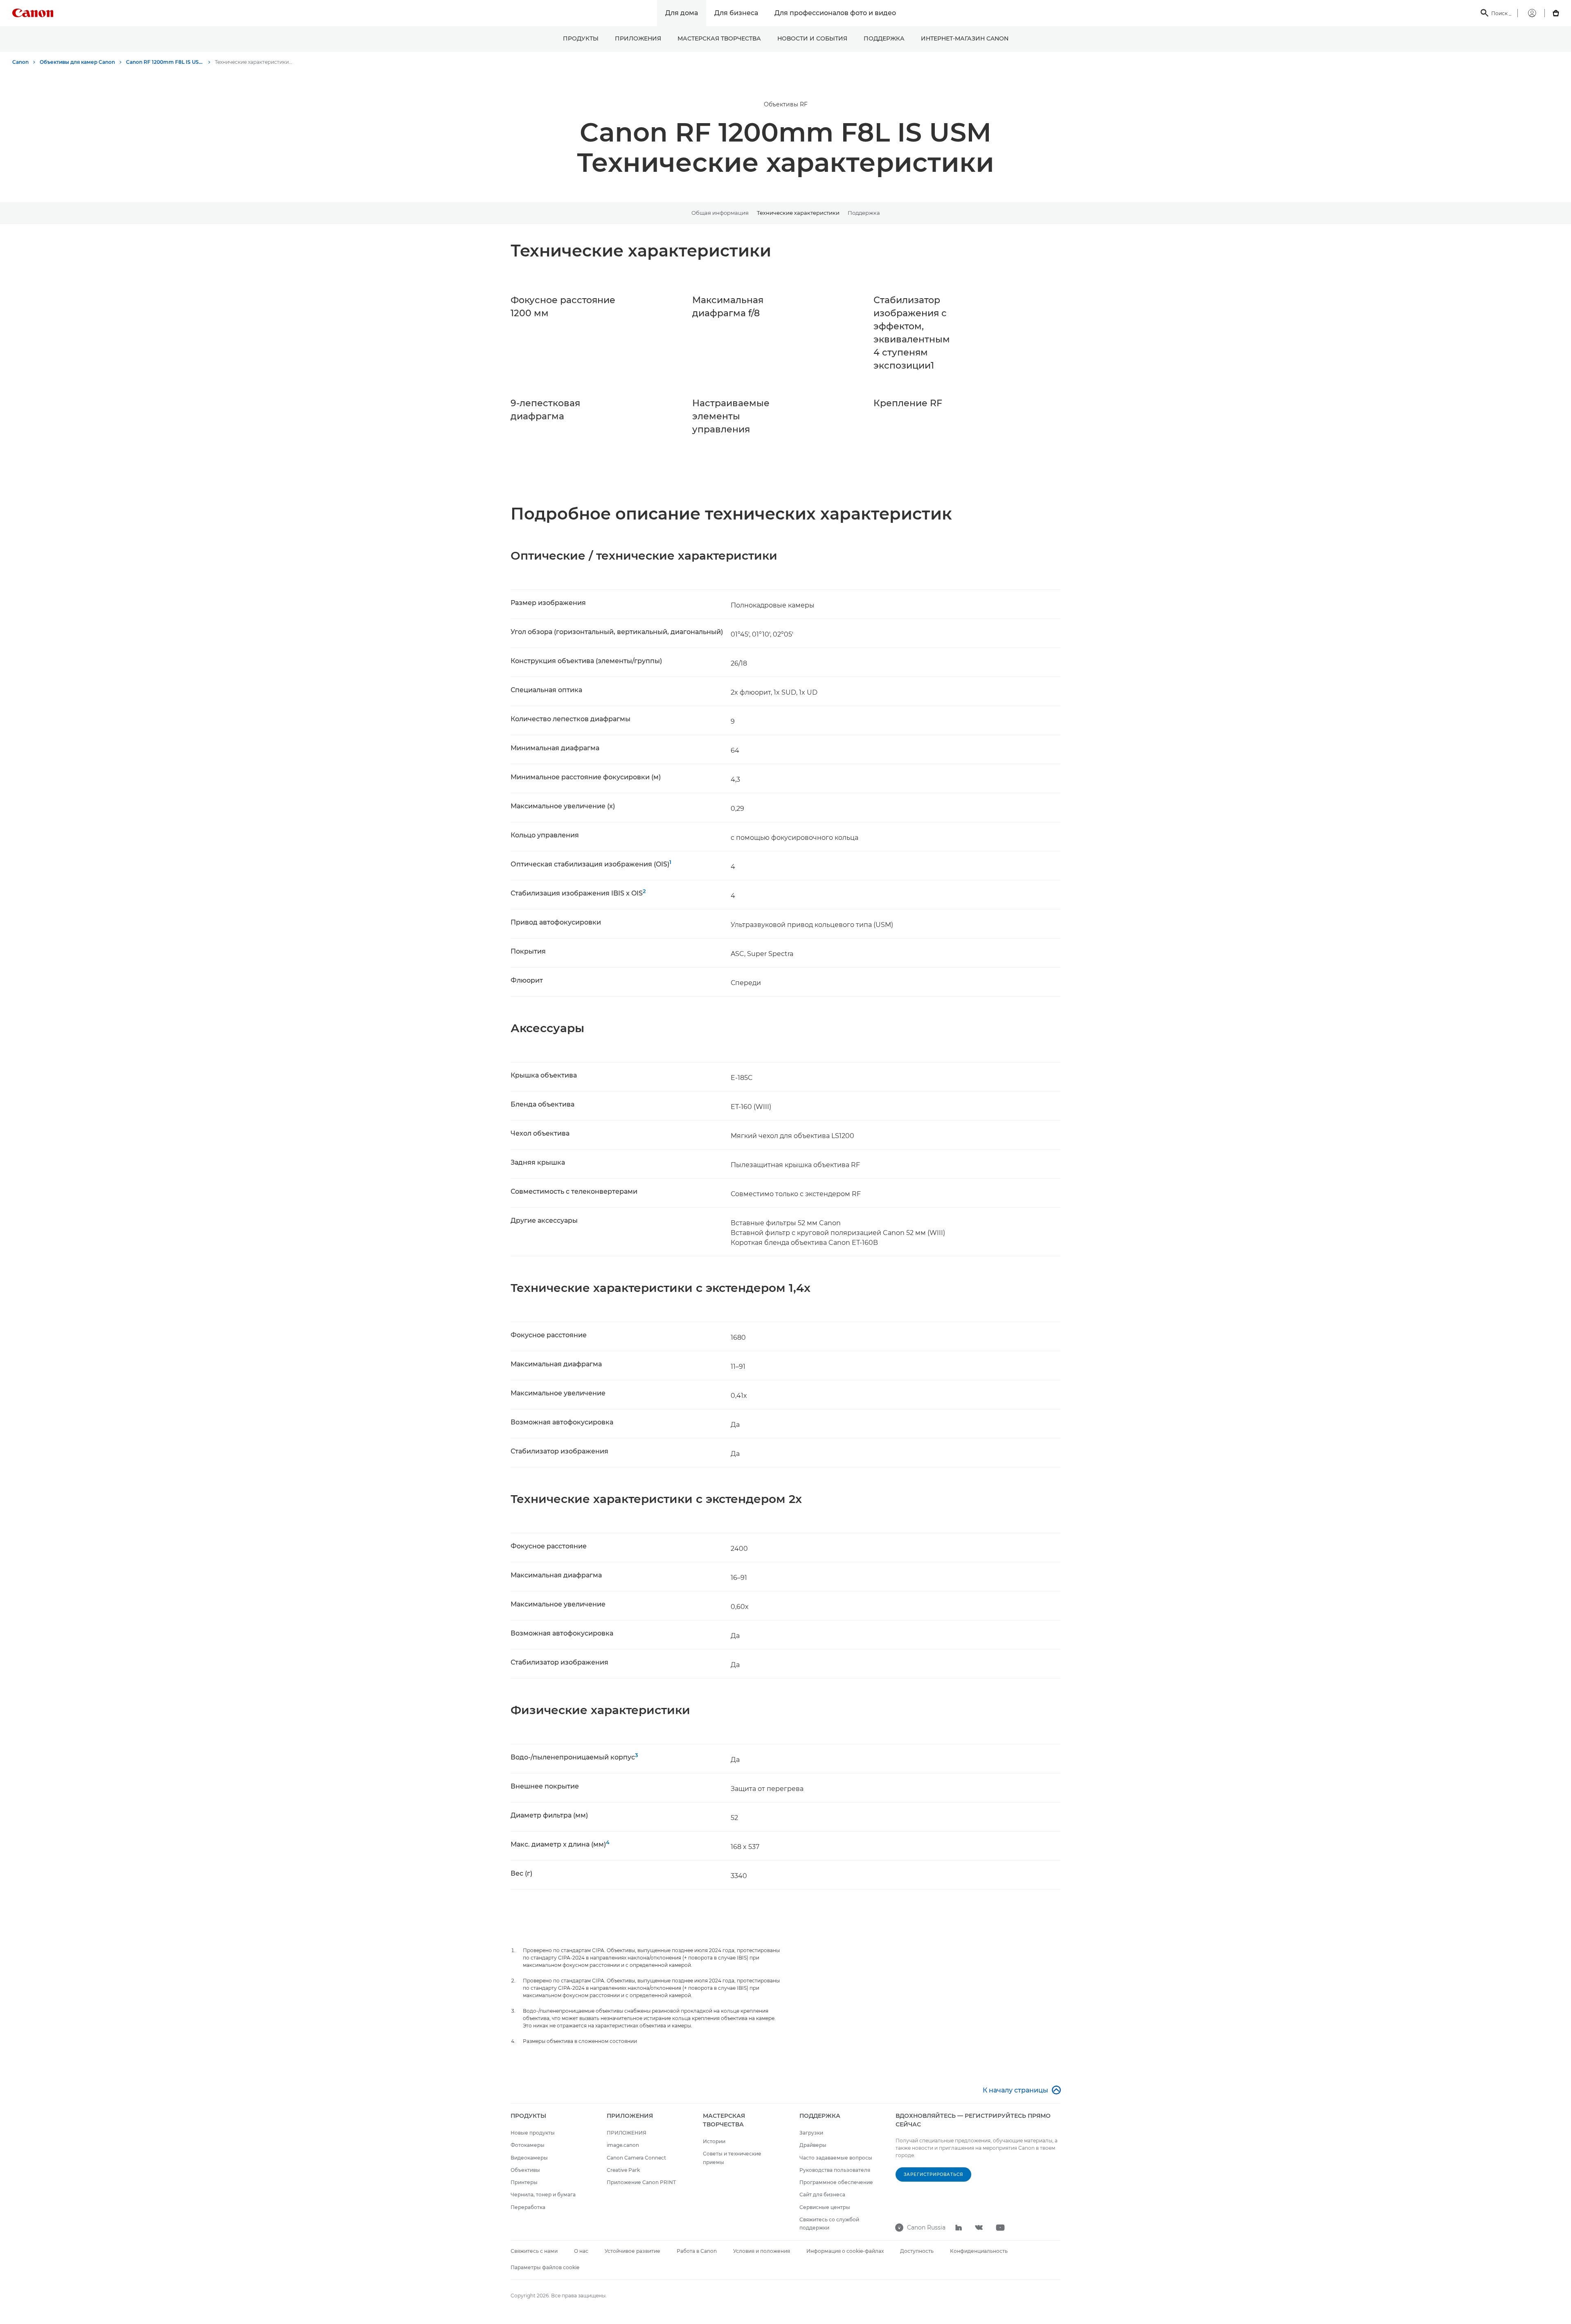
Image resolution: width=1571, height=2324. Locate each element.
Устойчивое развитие (632, 2251)
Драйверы (813, 2145)
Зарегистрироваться (933, 2174)
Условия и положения (762, 2251)
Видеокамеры (529, 2158)
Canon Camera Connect (636, 2158)
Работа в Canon (697, 2251)
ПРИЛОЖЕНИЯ (638, 38)
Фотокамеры (528, 2145)
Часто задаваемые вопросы (836, 2158)
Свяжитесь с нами (534, 2251)
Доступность (917, 2251)
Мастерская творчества (719, 38)
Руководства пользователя (835, 2170)
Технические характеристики (798, 213)
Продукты (581, 38)
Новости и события (812, 38)
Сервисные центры (825, 2207)
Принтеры (524, 2182)
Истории (714, 2141)
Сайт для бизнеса (822, 2195)
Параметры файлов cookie (545, 2267)
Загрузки (811, 2133)
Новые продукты (533, 2133)
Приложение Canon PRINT (641, 2182)
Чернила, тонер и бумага (543, 2195)
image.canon (623, 2145)
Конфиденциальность (979, 2251)
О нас (581, 2251)
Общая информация (720, 213)
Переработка (528, 2207)
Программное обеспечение (836, 2182)
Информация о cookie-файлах (845, 2251)
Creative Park (623, 2170)
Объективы (525, 2170)
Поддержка (884, 38)
